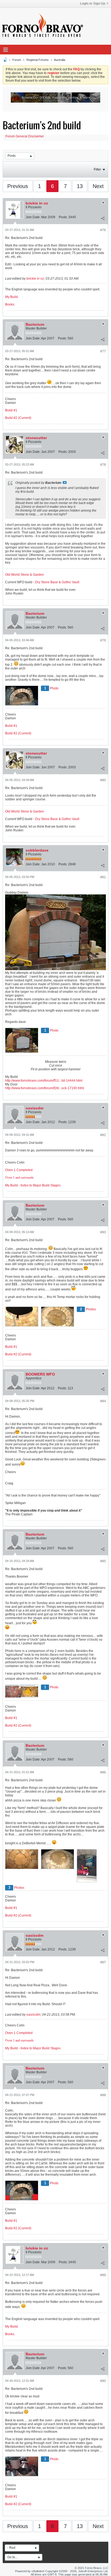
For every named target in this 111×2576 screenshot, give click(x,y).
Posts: (63, 217)
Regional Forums (38, 60)
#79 (103, 640)
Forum (17, 60)
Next (98, 186)
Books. (10, 304)
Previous (18, 186)
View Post (65, 482)
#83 (103, 1232)
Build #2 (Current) (18, 418)
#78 (103, 465)
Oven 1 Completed (19, 1170)
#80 (103, 780)
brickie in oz (37, 203)
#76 (103, 230)
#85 (103, 1561)
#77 (103, 351)
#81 (103, 877)
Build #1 (11, 410)
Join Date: (33, 217)
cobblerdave (37, 850)
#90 (103, 2381)
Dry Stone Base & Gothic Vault (57, 582)
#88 (103, 2095)
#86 (103, 1772)
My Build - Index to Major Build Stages (33, 1185)
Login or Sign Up (93, 4)
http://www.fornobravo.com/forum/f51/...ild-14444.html (44, 1081)
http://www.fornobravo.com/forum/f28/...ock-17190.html (45, 1088)
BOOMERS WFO (40, 1374)
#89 (103, 2275)
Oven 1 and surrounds (19, 1178)
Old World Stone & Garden (25, 575)
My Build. (12, 297)
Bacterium (35, 324)
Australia (60, 60)
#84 (103, 1401)
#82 (103, 1135)
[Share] (103, 218)
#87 (103, 1962)
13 (80, 186)
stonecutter (36, 438)
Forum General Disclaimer (25, 136)
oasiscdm (34, 1108)
